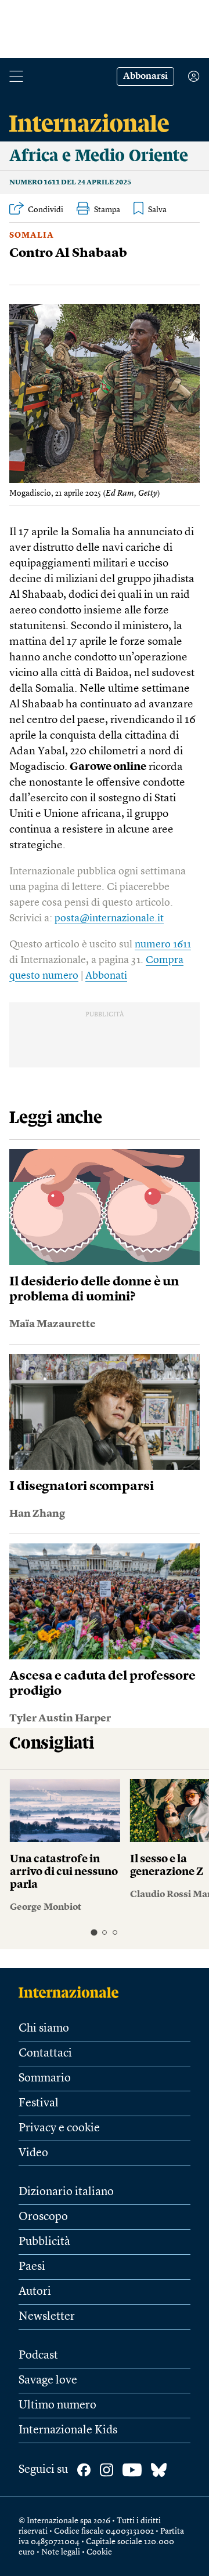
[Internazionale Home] (72, 1992)
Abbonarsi (145, 77)
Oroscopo (43, 2217)
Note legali (61, 2552)
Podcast (38, 2356)
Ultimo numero (57, 2406)
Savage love (48, 2381)
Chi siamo (44, 2029)
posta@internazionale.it (109, 918)
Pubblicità (44, 2242)
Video (33, 2153)
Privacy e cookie (59, 2128)
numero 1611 (163, 944)
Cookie (99, 2552)
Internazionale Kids (68, 2430)
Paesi (32, 2267)
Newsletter (47, 2317)
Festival (39, 2103)
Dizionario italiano (66, 2192)
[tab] (94, 1932)
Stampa (107, 210)
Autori (35, 2292)
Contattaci (45, 2054)
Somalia (32, 235)
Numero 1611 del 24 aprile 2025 (70, 183)
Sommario (45, 2079)
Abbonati (106, 976)
